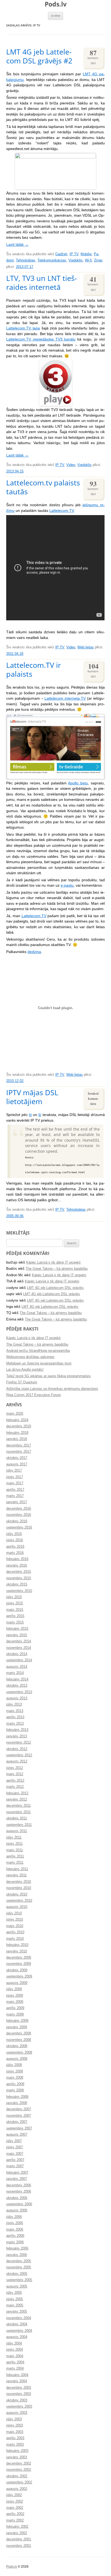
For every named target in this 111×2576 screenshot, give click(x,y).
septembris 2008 (19, 2053)
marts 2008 (15, 2090)
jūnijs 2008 (15, 2071)
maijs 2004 (15, 2356)
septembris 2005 (19, 2280)
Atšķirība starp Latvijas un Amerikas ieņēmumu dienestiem (52, 1389)
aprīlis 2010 (15, 1932)
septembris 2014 (19, 1660)
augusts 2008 (17, 2059)
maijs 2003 (15, 2432)
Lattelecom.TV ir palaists (34, 669)
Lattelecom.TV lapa (23, 328)
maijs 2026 (15, 1414)
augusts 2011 (17, 1831)
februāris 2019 (17, 1433)
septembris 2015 (19, 1591)
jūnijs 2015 (15, 1603)
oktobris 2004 (17, 2324)
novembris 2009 (19, 1964)
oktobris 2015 (17, 1584)
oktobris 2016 (17, 1521)
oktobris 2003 (17, 2400)
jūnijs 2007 (15, 2147)
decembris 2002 (19, 2463)
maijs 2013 (15, 1711)
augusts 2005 (17, 2286)
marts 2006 (15, 2242)
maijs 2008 (15, 2078)
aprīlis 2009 (15, 2008)
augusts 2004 (17, 2337)
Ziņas (98, 260)
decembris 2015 (19, 1572)
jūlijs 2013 (14, 1704)
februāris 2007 (17, 2173)
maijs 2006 (15, 2230)
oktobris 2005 (17, 2274)
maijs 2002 (15, 2508)
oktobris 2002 (17, 2476)
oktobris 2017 (17, 1458)
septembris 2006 (19, 2204)
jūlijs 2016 (14, 1534)
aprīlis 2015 (15, 1616)
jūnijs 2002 (15, 2502)
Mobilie (86, 254)
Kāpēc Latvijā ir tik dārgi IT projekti (53, 1263)
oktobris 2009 (17, 1970)
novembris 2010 (19, 1888)
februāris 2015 (17, 1629)
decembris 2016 (19, 1509)
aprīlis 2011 (15, 1856)
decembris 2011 (18, 1806)
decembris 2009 (19, 1958)
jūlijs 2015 (14, 1597)
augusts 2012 (17, 1761)
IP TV (74, 254)
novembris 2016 (19, 1515)
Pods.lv (56, 4)
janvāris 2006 (17, 2255)
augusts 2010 (17, 1907)
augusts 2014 (17, 1667)
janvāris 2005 (17, 2312)
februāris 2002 (17, 2527)
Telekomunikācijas (52, 260)
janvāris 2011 (16, 1875)
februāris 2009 (17, 2021)
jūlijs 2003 (14, 2419)
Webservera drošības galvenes (30, 1357)
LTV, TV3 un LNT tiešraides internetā (42, 283)
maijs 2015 (15, 1610)
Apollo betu (78, 783)
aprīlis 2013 (15, 1717)
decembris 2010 (19, 1882)
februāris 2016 (17, 1559)
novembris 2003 (19, 2394)
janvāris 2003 (17, 2457)
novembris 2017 (19, 1452)
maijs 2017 (15, 1483)
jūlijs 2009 (14, 1989)
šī (30, 1115)
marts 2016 (15, 1553)
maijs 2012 (15, 1774)
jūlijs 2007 (14, 2141)
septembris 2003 (19, 2407)
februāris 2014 (17, 1679)
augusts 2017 (17, 1464)
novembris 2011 (18, 1812)
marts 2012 (15, 1787)
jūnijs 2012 (15, 1768)
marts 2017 (15, 1496)
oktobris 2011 (17, 1818)
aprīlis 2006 (15, 2236)
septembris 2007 (19, 2128)
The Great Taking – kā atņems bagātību (57, 1269)
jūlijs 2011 (14, 1837)
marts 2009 (15, 2014)
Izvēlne (56, 16)
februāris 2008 (17, 2097)
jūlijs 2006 (14, 2217)
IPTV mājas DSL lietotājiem (32, 1097)
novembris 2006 (19, 2192)
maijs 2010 (15, 1926)
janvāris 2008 (17, 2103)
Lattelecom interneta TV (65, 698)
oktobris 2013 (17, 1686)
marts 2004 (15, 2369)
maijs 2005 (15, 2305)
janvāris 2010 (17, 1951)
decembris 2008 (19, 2033)
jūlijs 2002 (14, 2495)
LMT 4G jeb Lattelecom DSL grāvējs (55, 1288)
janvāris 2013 (17, 1736)
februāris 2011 (17, 1869)
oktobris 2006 (17, 2198)
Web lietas (86, 647)
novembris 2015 (19, 1578)
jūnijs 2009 (15, 1996)
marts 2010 (15, 1939)
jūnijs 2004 (15, 2350)
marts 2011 (15, 1863)
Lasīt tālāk (17, 245)
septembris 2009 (19, 1976)
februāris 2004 (17, 2375)
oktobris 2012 (17, 1749)
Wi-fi (88, 260)
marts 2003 (15, 2445)
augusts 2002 (17, 2489)
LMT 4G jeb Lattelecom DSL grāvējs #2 (39, 56)
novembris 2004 (19, 2318)
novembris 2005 (19, 2267)
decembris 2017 (19, 1445)
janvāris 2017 (17, 1502)
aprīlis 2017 (15, 1490)
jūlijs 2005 (14, 2293)
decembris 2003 (19, 2388)
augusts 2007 (17, 2135)
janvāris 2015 (17, 1635)
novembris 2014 (19, 1648)
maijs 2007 (15, 2154)
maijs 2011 (15, 1850)
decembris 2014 (19, 1641)
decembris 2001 (19, 2539)
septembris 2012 (19, 1755)
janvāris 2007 (17, 2179)
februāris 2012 (17, 1793)
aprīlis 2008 (15, 2084)
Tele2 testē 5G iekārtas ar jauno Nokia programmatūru (48, 1376)
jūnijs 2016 (15, 1540)
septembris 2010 (19, 1901)
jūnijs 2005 (15, 2299)
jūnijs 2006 (15, 2223)
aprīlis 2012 (15, 1781)
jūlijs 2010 (14, 1913)
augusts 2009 (17, 1983)
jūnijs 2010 (15, 1920)
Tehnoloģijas (26, 260)
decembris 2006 (19, 2185)
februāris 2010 (17, 1945)
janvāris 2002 (17, 2533)
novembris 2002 (19, 2470)
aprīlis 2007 (15, 2160)
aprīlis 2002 (15, 2514)
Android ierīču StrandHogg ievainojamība (38, 1351)
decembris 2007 (19, 2109)
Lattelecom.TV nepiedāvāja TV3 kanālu (41, 339)
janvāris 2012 (17, 1799)
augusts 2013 (17, 1698)
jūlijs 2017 (14, 1471)
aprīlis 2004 (15, 2362)
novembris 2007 (19, 2116)
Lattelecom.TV (62, 511)
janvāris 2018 (17, 1439)
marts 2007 (15, 2166)
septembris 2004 (19, 2331)
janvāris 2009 (17, 2027)
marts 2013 (15, 1724)
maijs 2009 (15, 2002)
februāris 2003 (17, 2451)
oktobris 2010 (17, 1894)
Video (71, 465)
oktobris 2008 (17, 2046)
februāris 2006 (17, 2248)
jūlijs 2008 (14, 2065)
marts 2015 (15, 1622)
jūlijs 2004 (14, 2343)
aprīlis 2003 (15, 2438)
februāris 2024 (17, 1420)
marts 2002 (15, 2520)
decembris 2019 (19, 1426)
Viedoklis (76, 260)
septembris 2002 (19, 2482)
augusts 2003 (17, 2413)
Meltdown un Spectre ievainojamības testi (39, 1363)
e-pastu (67, 885)
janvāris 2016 (17, 1566)
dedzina (34, 952)
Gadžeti (61, 254)
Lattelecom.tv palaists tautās (43, 487)
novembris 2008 (19, 2040)
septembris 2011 (19, 1825)
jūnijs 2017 (15, 1477)
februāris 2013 (17, 1730)
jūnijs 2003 (15, 2425)
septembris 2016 (19, 1527)
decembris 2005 (19, 2261)
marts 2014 (15, 1673)
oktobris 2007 (17, 2122)
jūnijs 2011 (14, 1844)
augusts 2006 (17, 2210)
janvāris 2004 (17, 2381)
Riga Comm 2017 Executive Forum (34, 1395)
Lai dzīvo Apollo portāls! (25, 1370)
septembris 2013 (19, 1692)
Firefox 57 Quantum (22, 1382)
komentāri (93, 57)
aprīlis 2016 (15, 1547)
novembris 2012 (19, 1743)
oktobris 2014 (17, 1654)
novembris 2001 (19, 2546)
